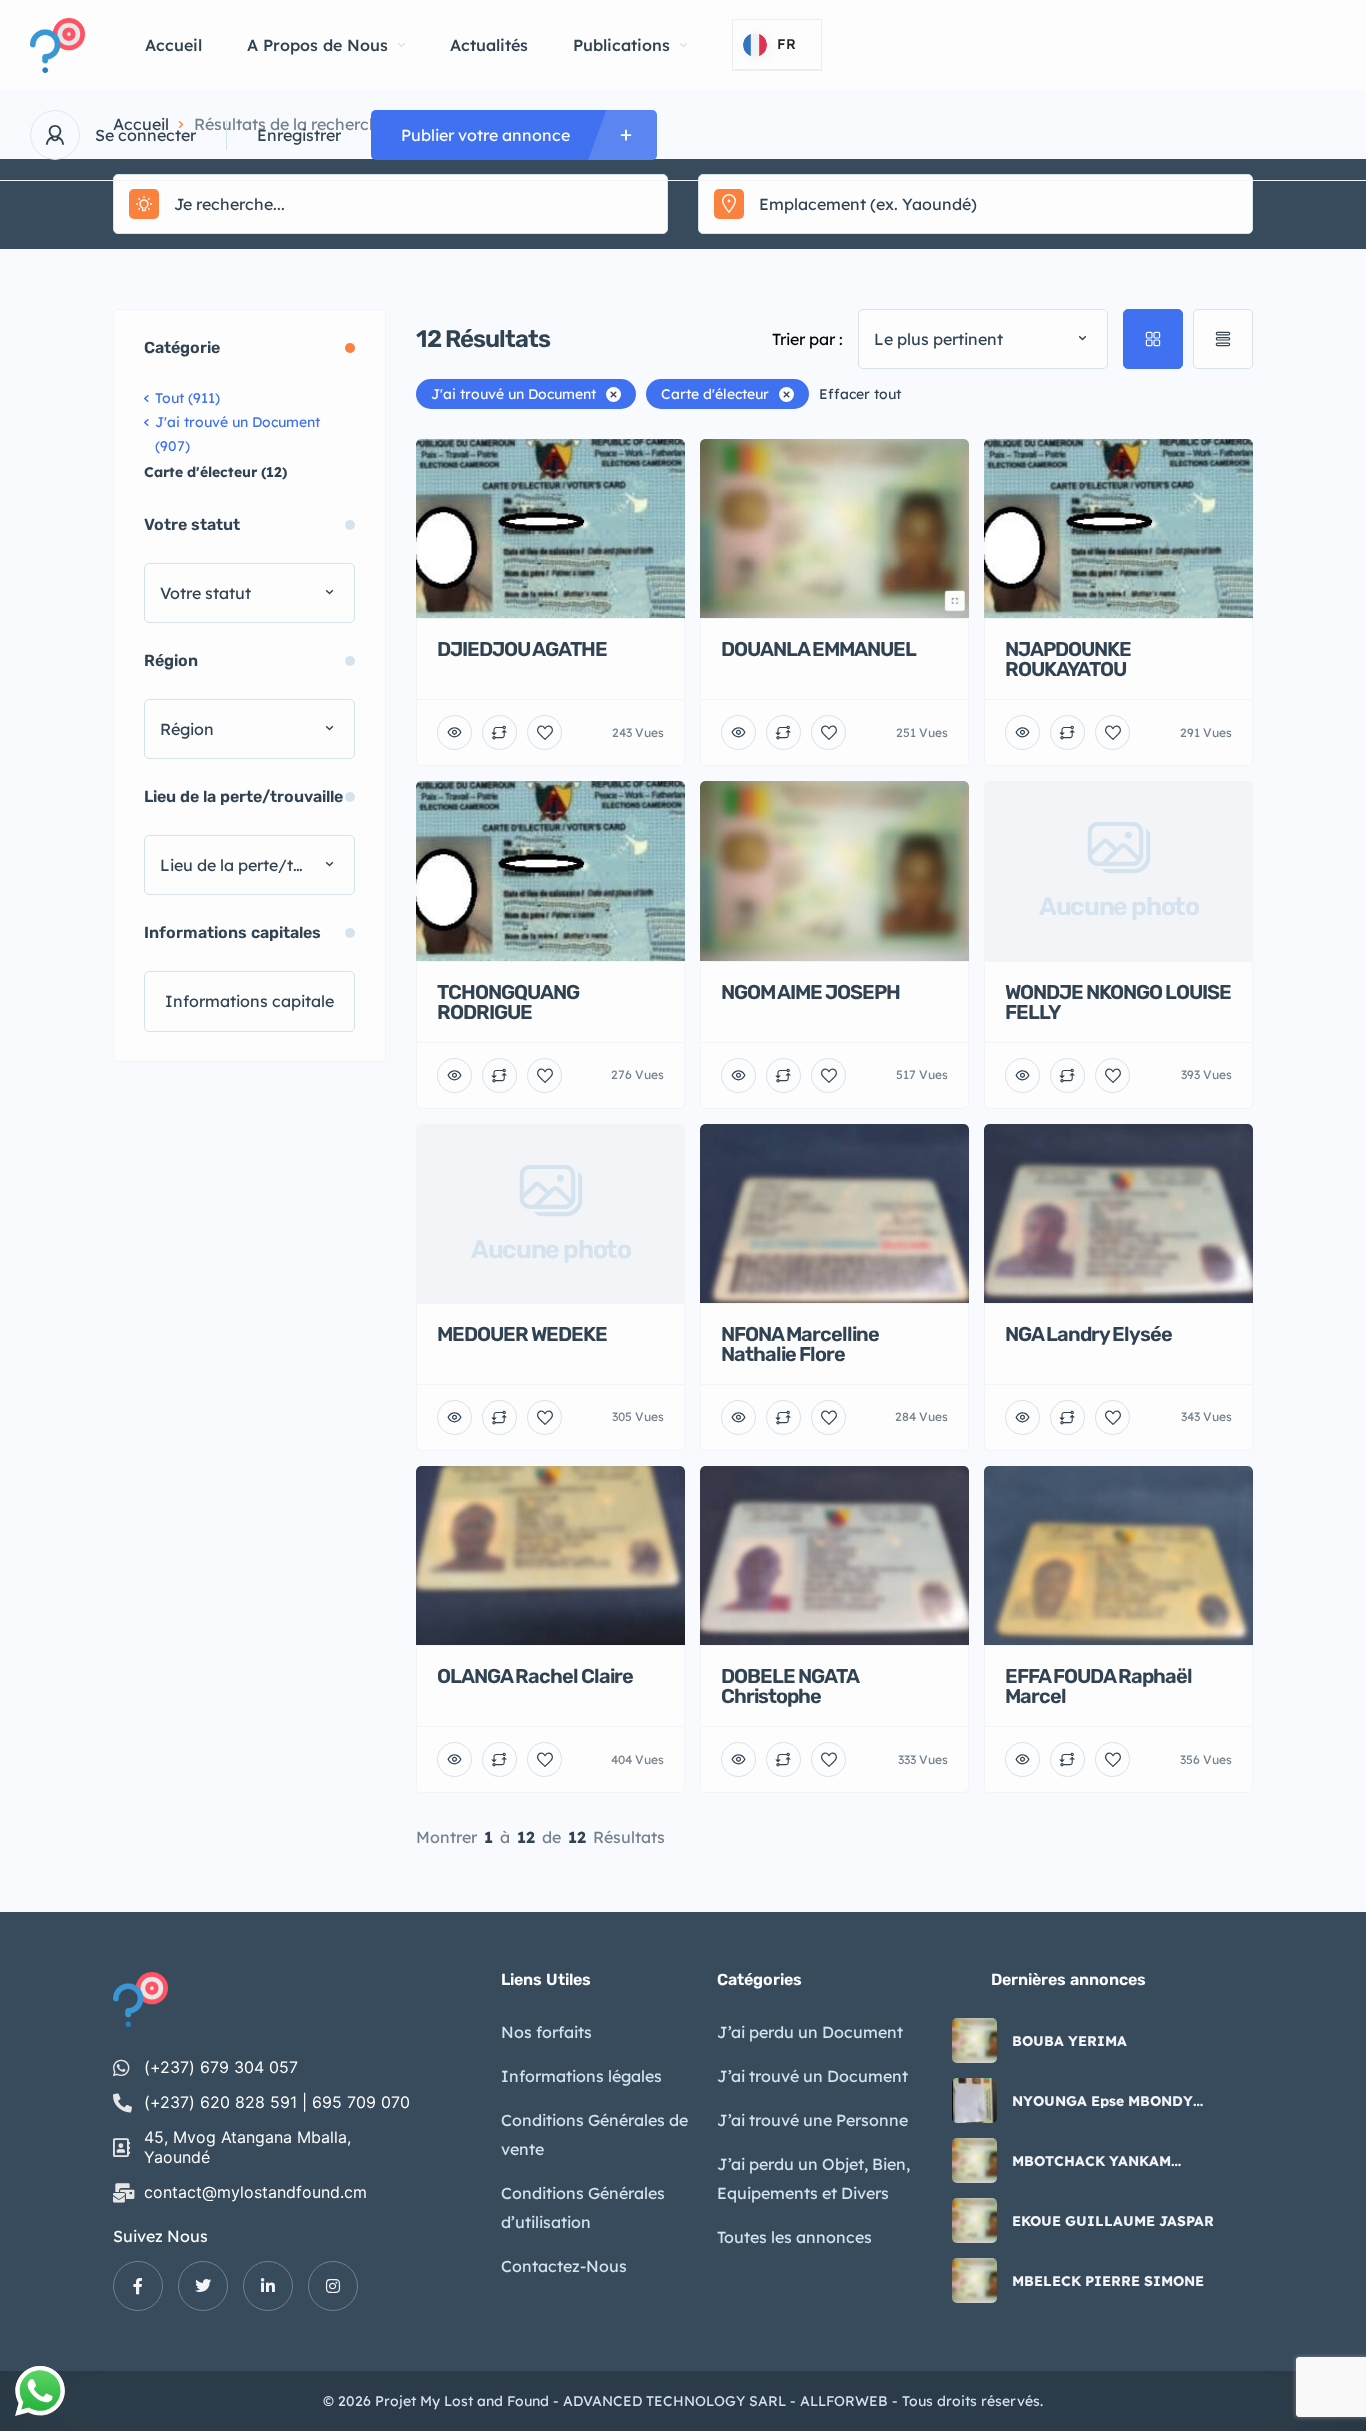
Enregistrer (299, 135)
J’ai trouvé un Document (812, 2076)
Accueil (173, 45)
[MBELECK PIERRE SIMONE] (974, 2280)
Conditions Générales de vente (594, 2134)
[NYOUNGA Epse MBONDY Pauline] (974, 2100)
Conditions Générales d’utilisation (583, 2207)
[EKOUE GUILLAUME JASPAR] (974, 2220)
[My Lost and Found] (57, 45)
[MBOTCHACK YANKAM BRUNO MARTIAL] (974, 2160)
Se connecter (145, 135)
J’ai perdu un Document (810, 2032)
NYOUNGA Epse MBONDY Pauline (1102, 2101)
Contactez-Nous (564, 2266)
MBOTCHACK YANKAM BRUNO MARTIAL (1091, 2161)
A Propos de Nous (317, 45)
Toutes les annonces (794, 2237)
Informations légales (581, 2076)
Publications (621, 45)
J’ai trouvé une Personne (812, 2120)
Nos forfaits (546, 2032)
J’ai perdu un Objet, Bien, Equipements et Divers (813, 2178)
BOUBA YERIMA (1069, 2041)
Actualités (489, 45)
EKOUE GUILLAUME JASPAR (1113, 2221)
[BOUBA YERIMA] (974, 2040)
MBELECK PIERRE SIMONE (1108, 2281)
